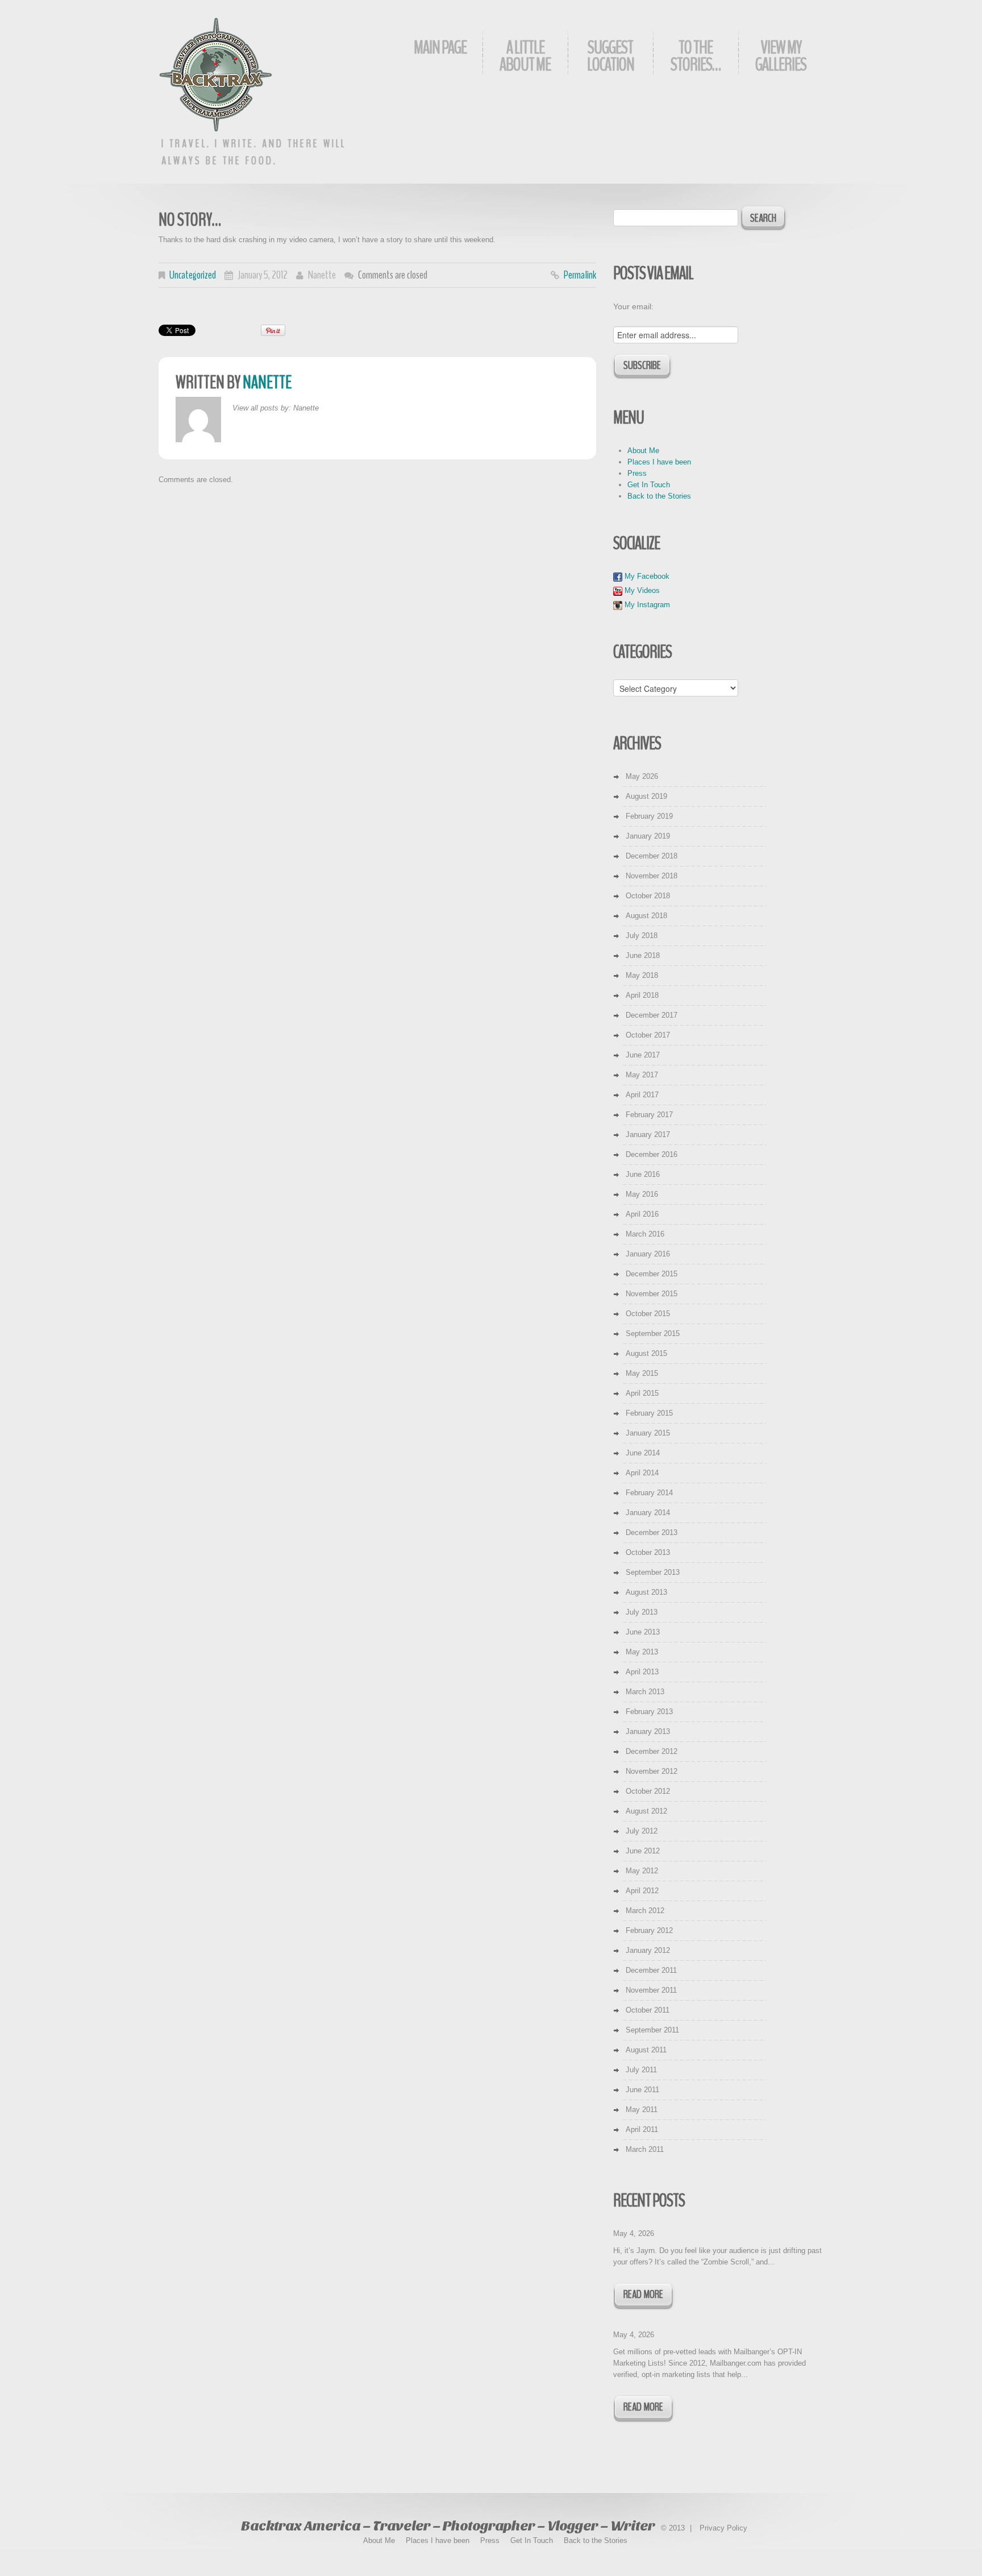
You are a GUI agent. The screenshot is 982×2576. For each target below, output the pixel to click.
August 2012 (646, 1811)
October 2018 (648, 896)
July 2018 (642, 936)
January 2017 (648, 1134)
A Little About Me (525, 56)
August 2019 (646, 796)
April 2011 (642, 2129)
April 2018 (642, 995)
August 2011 (646, 2050)
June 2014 (643, 1453)
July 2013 (642, 1612)
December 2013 (652, 1532)
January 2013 (648, 1731)
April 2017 (642, 1095)
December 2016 (652, 1154)
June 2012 (643, 1851)
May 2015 (642, 1373)
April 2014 (642, 1473)
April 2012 (642, 1891)
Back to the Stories (659, 496)
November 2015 (652, 1294)
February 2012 (649, 1930)
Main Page (440, 47)
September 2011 (652, 2030)
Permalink (580, 275)
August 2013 (646, 1592)
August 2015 (646, 1353)
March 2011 (645, 2149)
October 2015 (648, 1314)
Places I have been (659, 462)
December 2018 (652, 856)
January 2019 (648, 836)
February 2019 (649, 816)
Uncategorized (193, 275)
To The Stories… (696, 56)
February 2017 (649, 1115)
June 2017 (643, 1055)
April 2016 (642, 1214)
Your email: (633, 306)
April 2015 (642, 1393)
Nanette (322, 275)
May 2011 (642, 2110)
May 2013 (642, 1652)
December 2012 (652, 1751)
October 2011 (648, 2010)
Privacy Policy (723, 2528)
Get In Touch (649, 485)
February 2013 (649, 1712)
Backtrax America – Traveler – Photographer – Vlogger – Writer (448, 2526)
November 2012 (652, 1771)
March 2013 (645, 1692)
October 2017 (648, 1035)
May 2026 (642, 776)
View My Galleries (781, 56)
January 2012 (648, 1950)
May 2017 (642, 1075)
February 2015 (649, 1413)
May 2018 (642, 975)
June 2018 (643, 955)
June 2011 (642, 2090)
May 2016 (642, 1194)
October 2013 (648, 1552)
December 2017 (652, 1015)
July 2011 (641, 2070)
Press (637, 473)
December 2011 (651, 1970)
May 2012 (642, 1871)
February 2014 (649, 1493)
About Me (643, 451)
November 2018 (652, 876)
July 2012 (642, 1831)
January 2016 (648, 1254)
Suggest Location (611, 56)
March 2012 (645, 1911)
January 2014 (648, 1513)
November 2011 (651, 1990)
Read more (643, 2294)
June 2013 (643, 1632)
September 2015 (653, 1333)
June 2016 (643, 1174)
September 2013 (653, 1572)
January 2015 (648, 1433)
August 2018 (646, 916)
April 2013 (642, 1672)
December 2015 (652, 1274)
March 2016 (645, 1234)
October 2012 (648, 1791)
